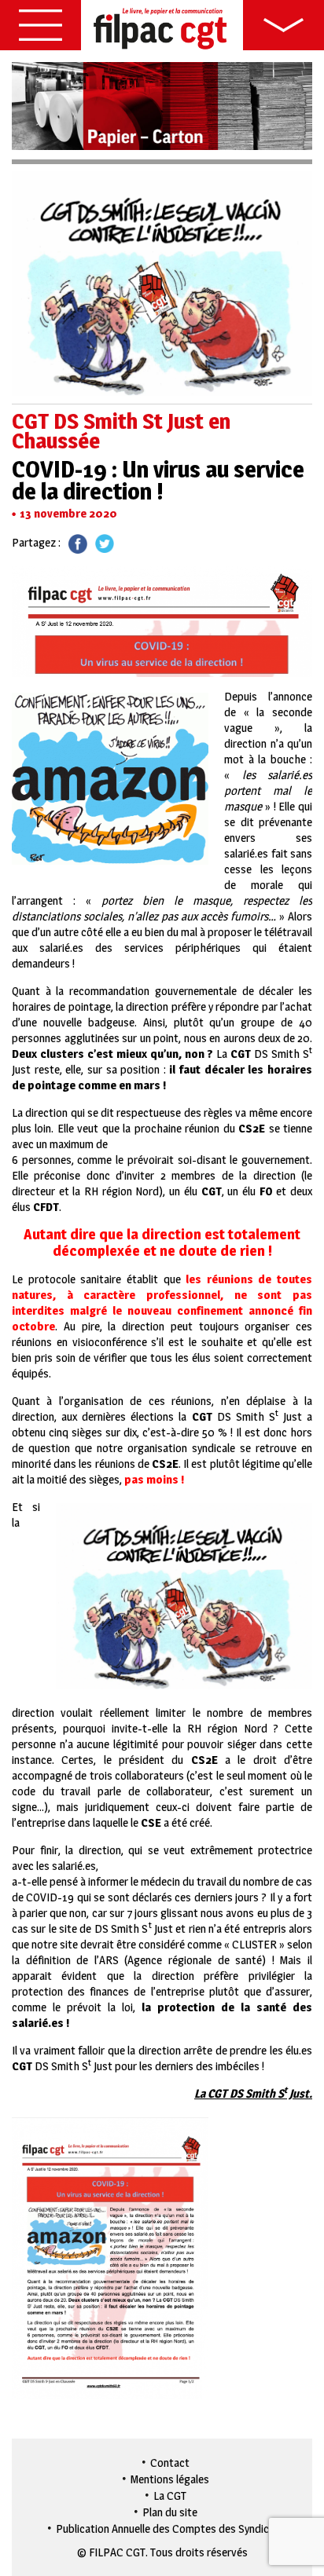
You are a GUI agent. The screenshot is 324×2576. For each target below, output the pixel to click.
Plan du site (170, 2512)
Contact (170, 2463)
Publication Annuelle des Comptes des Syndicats (170, 2528)
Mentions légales (170, 2479)
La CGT (170, 2495)
